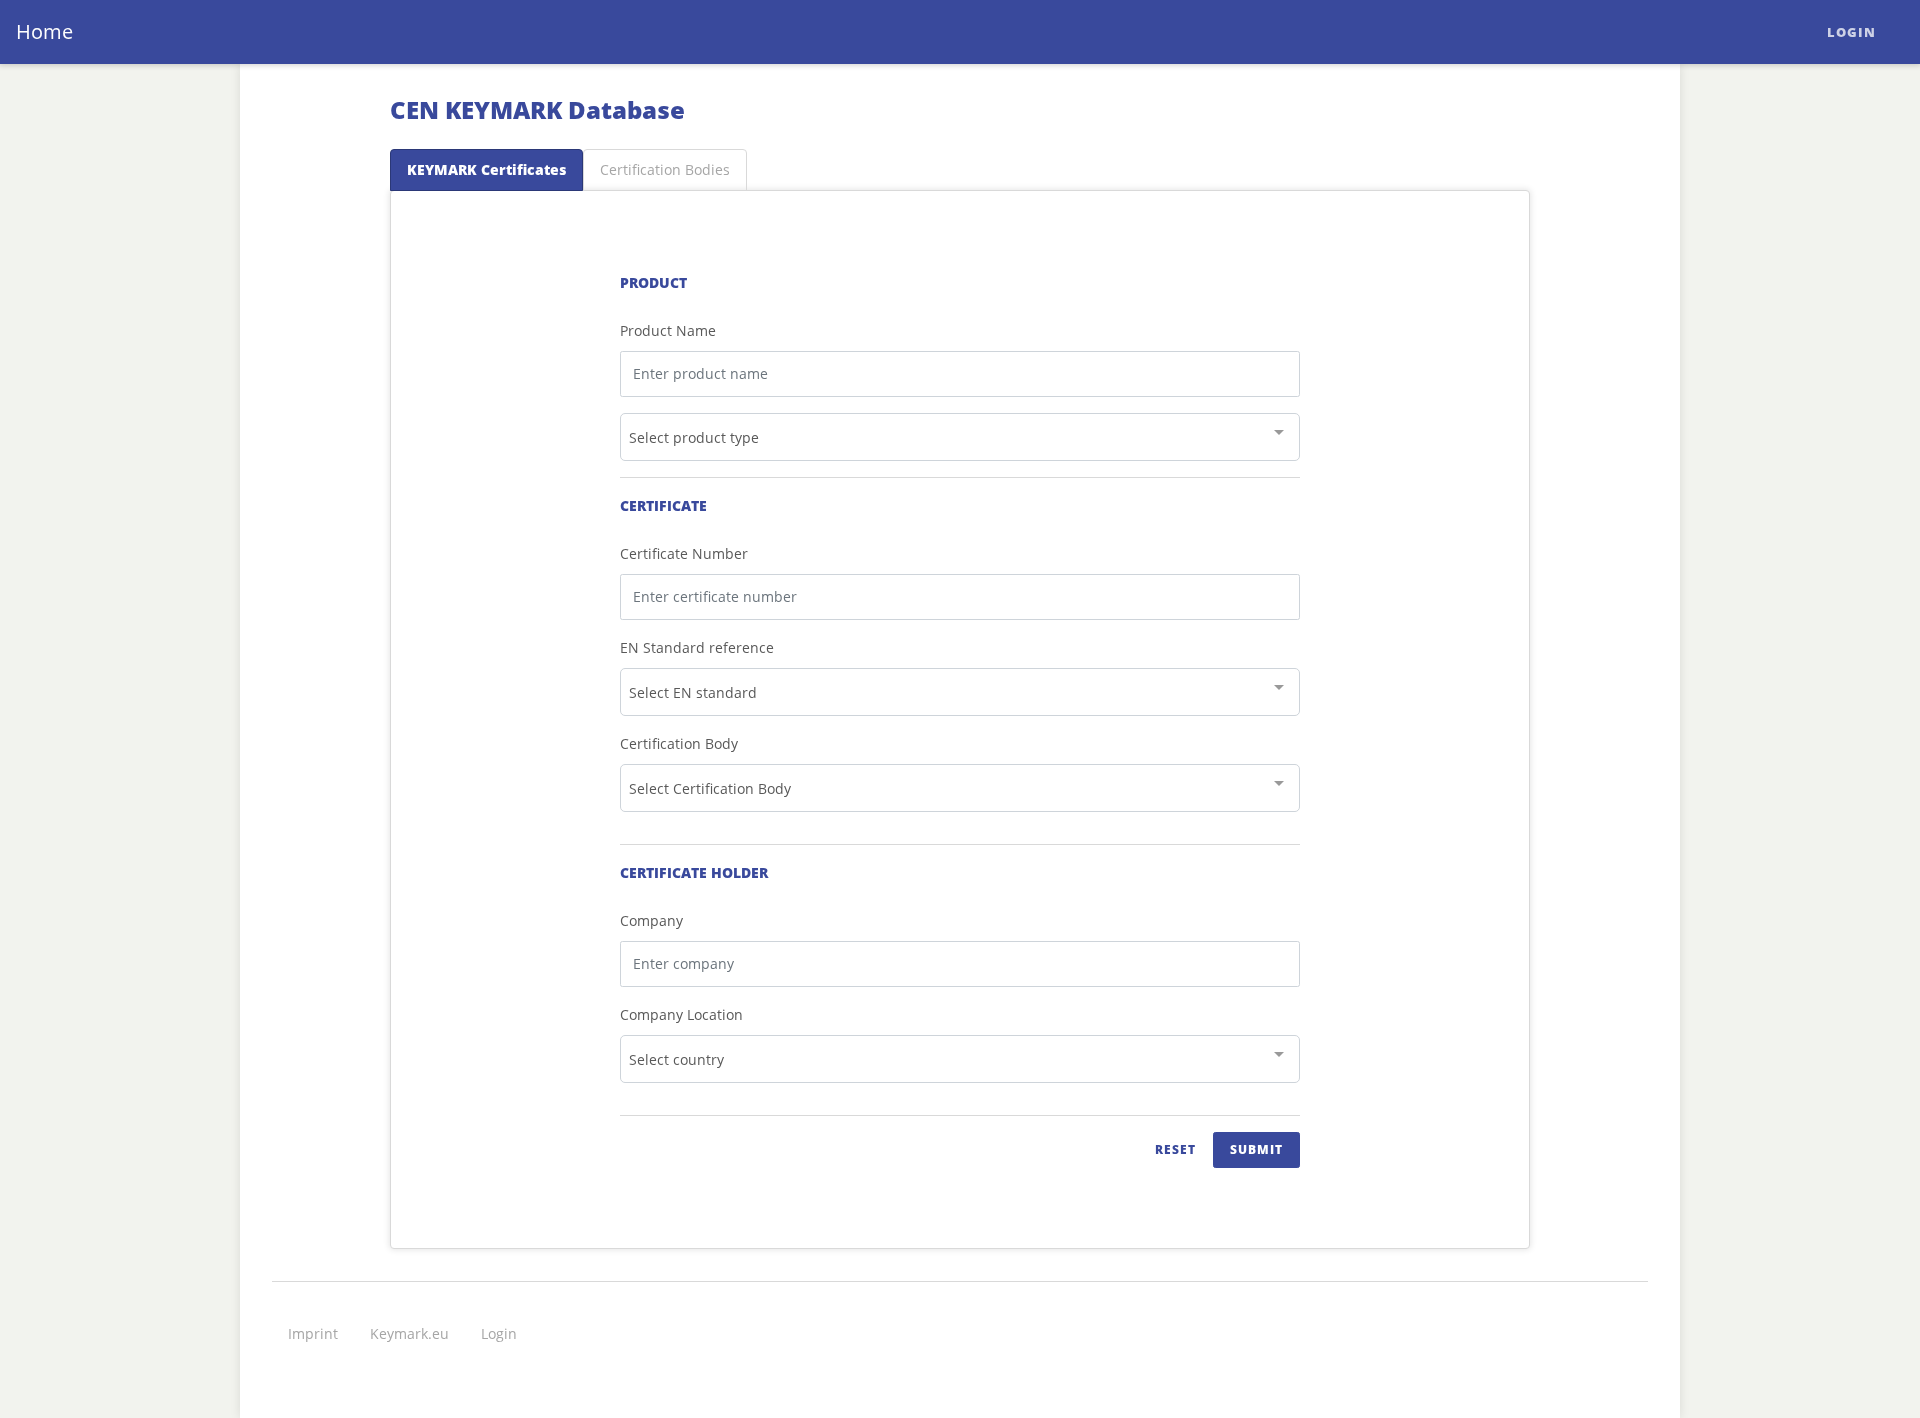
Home (44, 31)
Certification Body (679, 743)
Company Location (681, 1014)
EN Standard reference (697, 647)
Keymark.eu (409, 1333)
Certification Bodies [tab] (665, 169)
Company (651, 920)
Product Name (668, 330)
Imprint (313, 1333)
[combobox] (960, 437)
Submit (1256, 1149)
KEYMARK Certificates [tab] (486, 169)
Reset (1175, 1149)
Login (1851, 32)
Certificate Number (684, 553)
